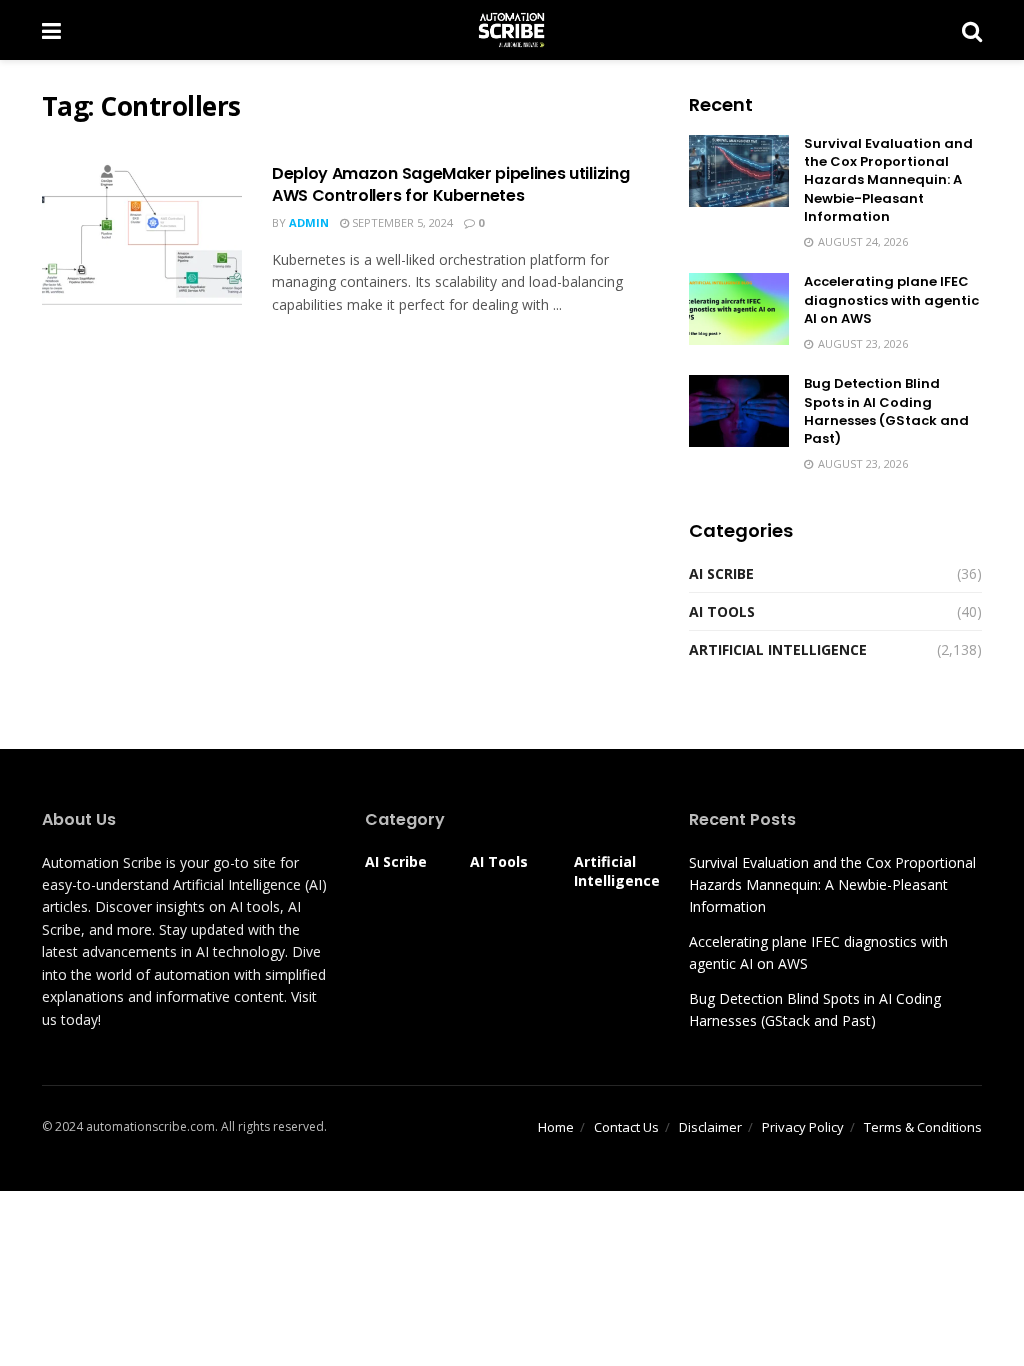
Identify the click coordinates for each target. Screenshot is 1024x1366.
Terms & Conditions (923, 1127)
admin (309, 222)
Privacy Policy (803, 1127)
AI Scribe (721, 573)
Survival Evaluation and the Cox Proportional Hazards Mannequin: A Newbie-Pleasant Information (888, 180)
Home (556, 1127)
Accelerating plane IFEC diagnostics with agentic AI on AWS (891, 299)
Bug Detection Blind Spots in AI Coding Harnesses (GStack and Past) (886, 411)
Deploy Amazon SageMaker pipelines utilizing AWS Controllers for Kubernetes (450, 184)
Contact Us (626, 1127)
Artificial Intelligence (778, 649)
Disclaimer (710, 1127)
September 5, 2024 (401, 222)
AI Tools (722, 611)
